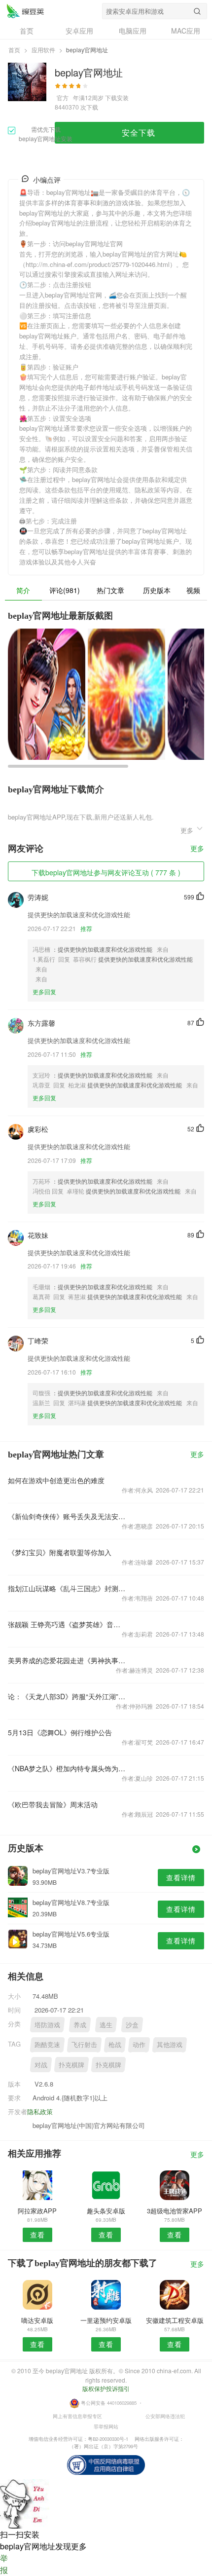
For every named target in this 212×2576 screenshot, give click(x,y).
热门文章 (110, 590)
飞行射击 (84, 2044)
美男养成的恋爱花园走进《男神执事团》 (67, 1660)
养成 (80, 2025)
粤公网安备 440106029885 (109, 2402)
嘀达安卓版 (37, 2320)
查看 (37, 2235)
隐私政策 (40, 2111)
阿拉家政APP (37, 2211)
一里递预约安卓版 (106, 2320)
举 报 (4, 2564)
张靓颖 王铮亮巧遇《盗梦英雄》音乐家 (67, 1624)
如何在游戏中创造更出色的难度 (56, 1480)
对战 (41, 2065)
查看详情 (181, 1877)
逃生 (106, 2025)
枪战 (115, 2044)
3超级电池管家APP (175, 2211)
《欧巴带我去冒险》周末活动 (53, 1804)
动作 (139, 2044)
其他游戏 (170, 2044)
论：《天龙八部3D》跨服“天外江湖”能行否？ (67, 1696)
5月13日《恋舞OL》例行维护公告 (60, 1732)
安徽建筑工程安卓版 (175, 2320)
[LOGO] (25, 11)
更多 (197, 849)
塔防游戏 (47, 2025)
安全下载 (139, 132)
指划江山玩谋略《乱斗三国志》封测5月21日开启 (67, 1588)
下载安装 (117, 97)
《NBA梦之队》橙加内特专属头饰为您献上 (67, 1768)
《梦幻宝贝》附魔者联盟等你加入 (60, 1552)
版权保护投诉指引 (106, 2388)
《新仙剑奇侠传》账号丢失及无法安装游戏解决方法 (67, 1516)
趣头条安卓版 (106, 2211)
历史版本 (157, 590)
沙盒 (132, 2025)
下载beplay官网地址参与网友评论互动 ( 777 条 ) (106, 872)
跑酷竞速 (47, 2044)
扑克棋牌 (71, 2065)
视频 (193, 590)
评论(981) (65, 590)
